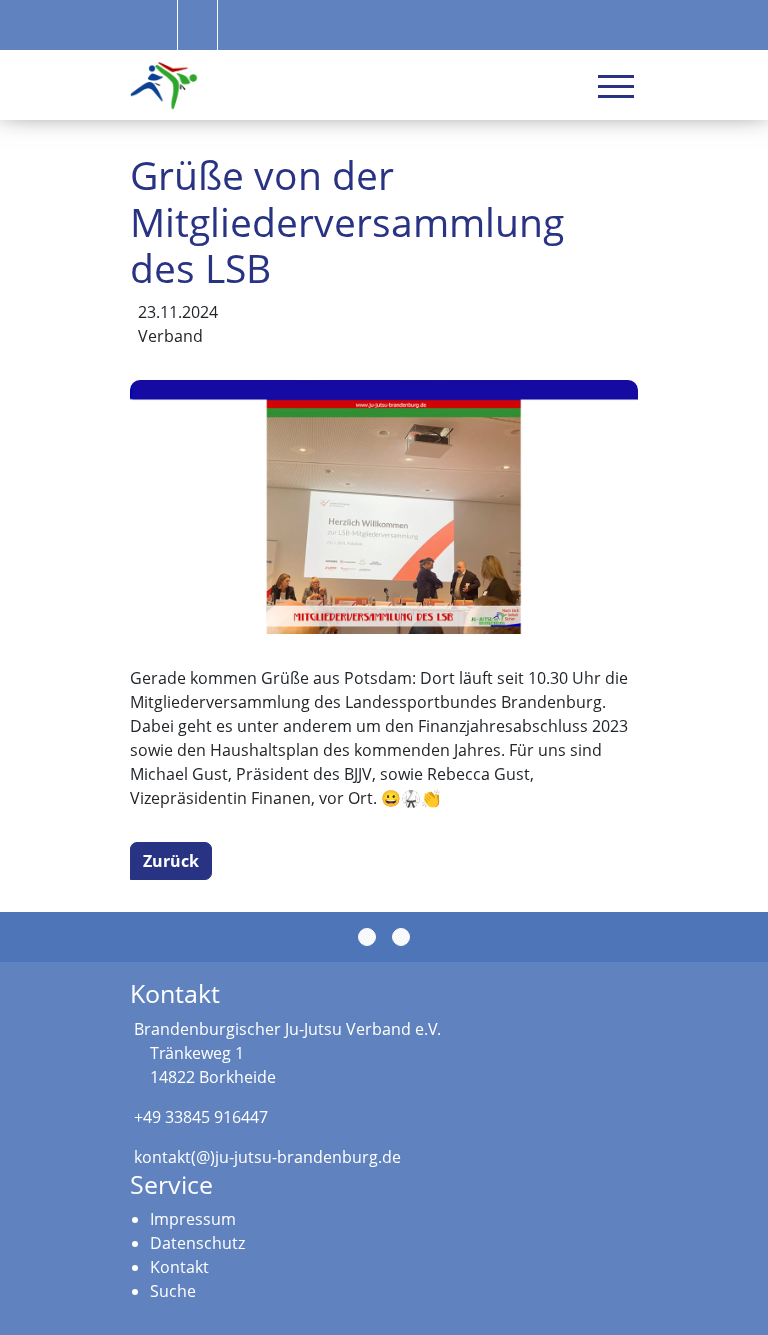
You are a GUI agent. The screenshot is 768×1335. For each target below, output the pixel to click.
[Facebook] (367, 937)
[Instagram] (401, 937)
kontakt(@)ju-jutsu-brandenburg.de (267, 1157)
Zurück (171, 861)
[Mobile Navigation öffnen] (616, 86)
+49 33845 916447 (201, 1117)
